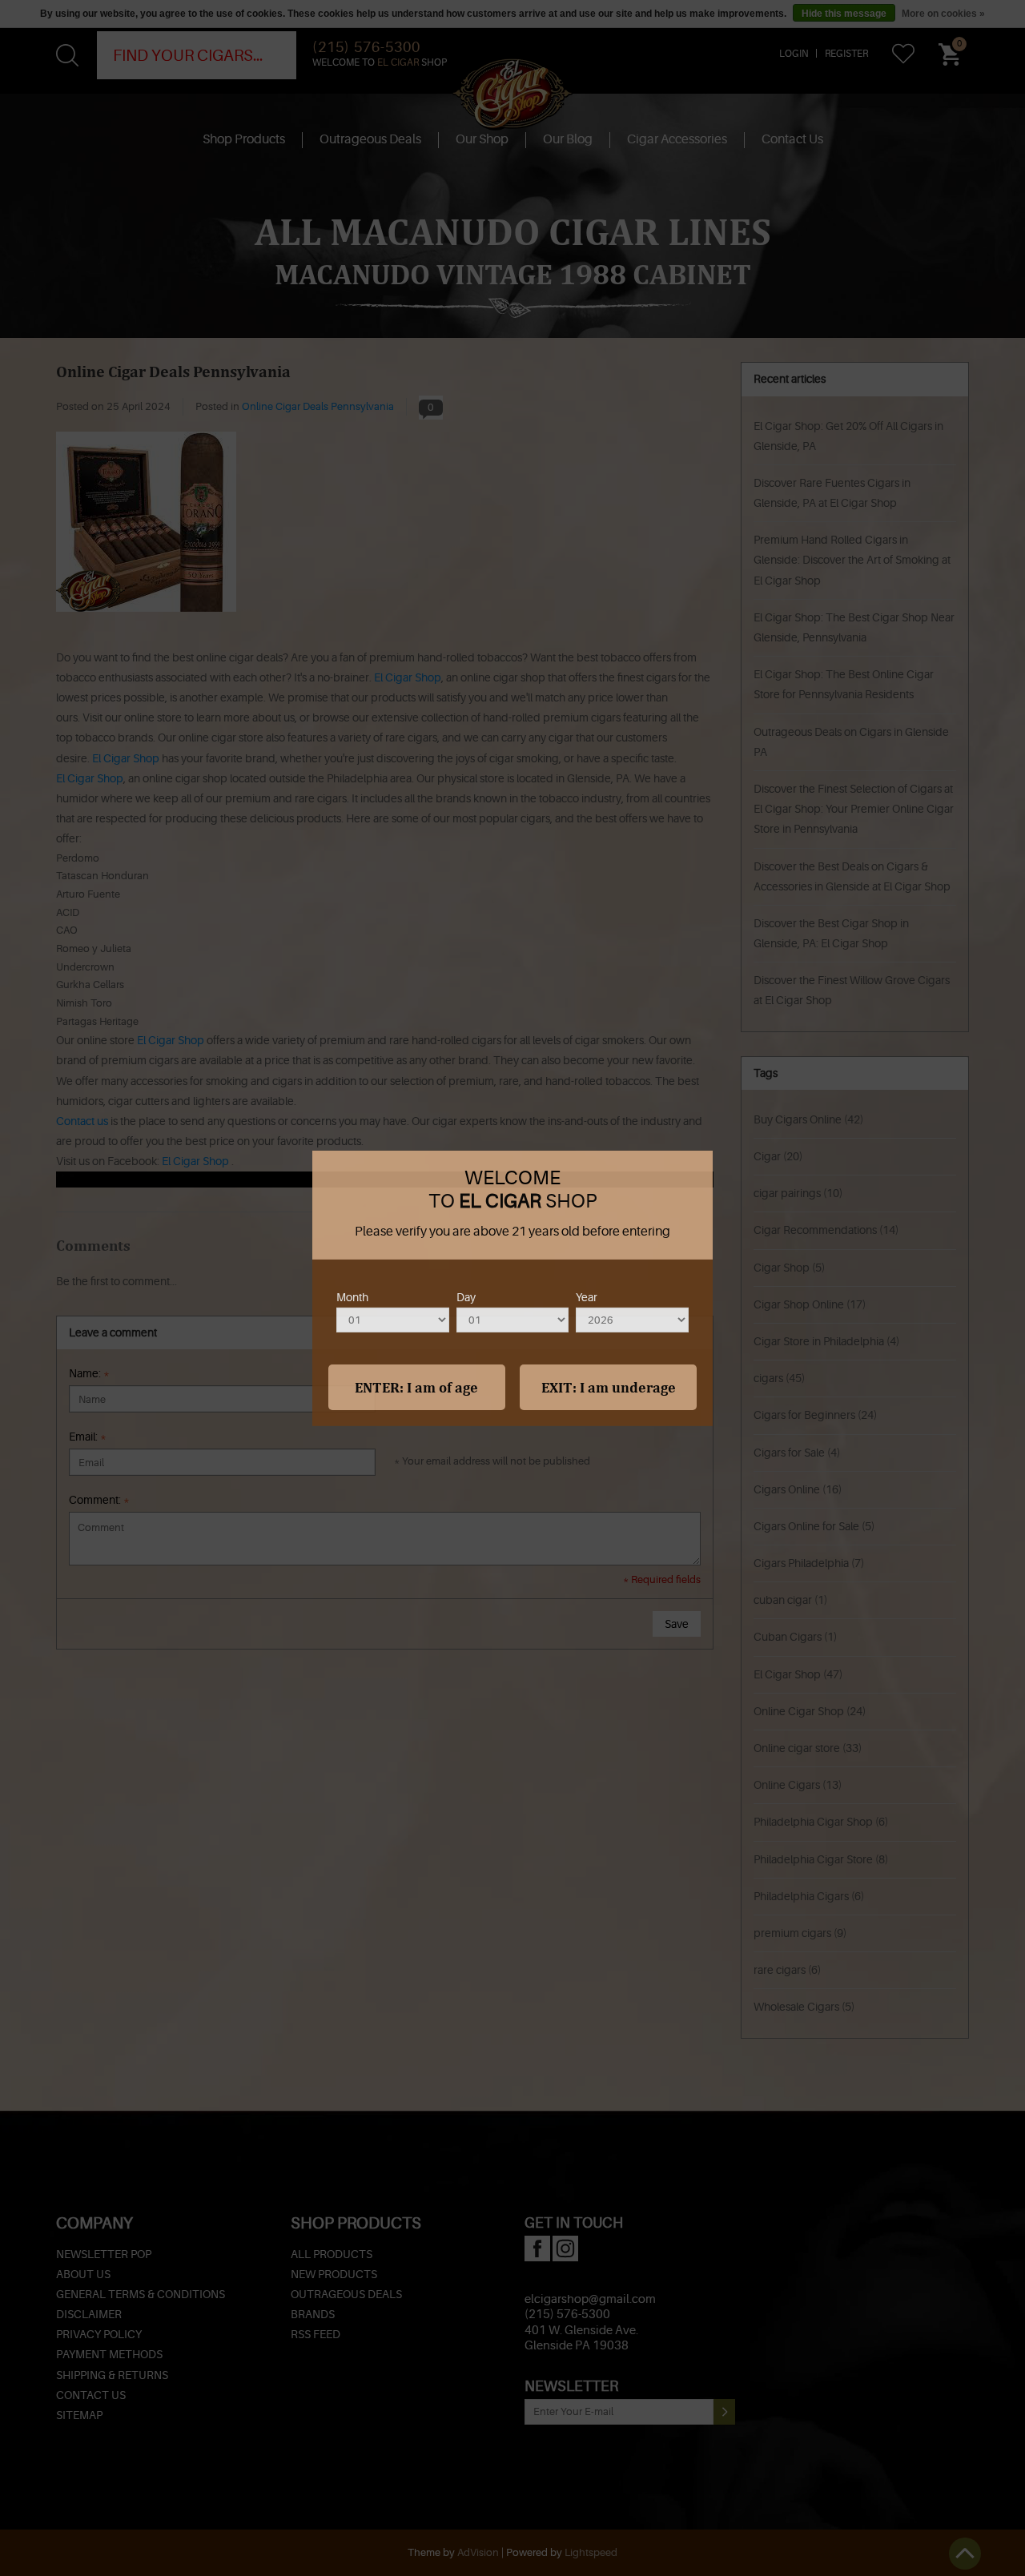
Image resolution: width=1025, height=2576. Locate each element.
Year (587, 1296)
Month (352, 1296)
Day (466, 1296)
